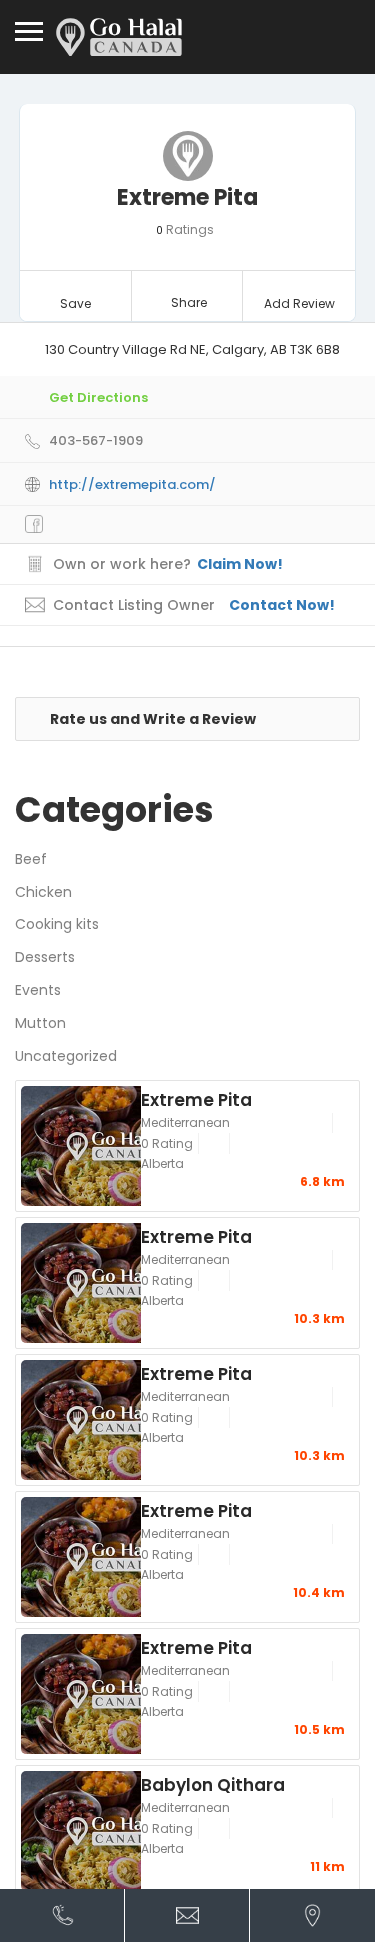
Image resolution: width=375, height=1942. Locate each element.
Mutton (40, 1023)
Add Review (299, 303)
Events (38, 990)
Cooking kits (57, 924)
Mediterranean (185, 1122)
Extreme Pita (196, 1099)
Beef (31, 859)
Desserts (45, 957)
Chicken (43, 892)
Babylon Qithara (213, 1784)
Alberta (162, 1163)
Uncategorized (66, 1056)
